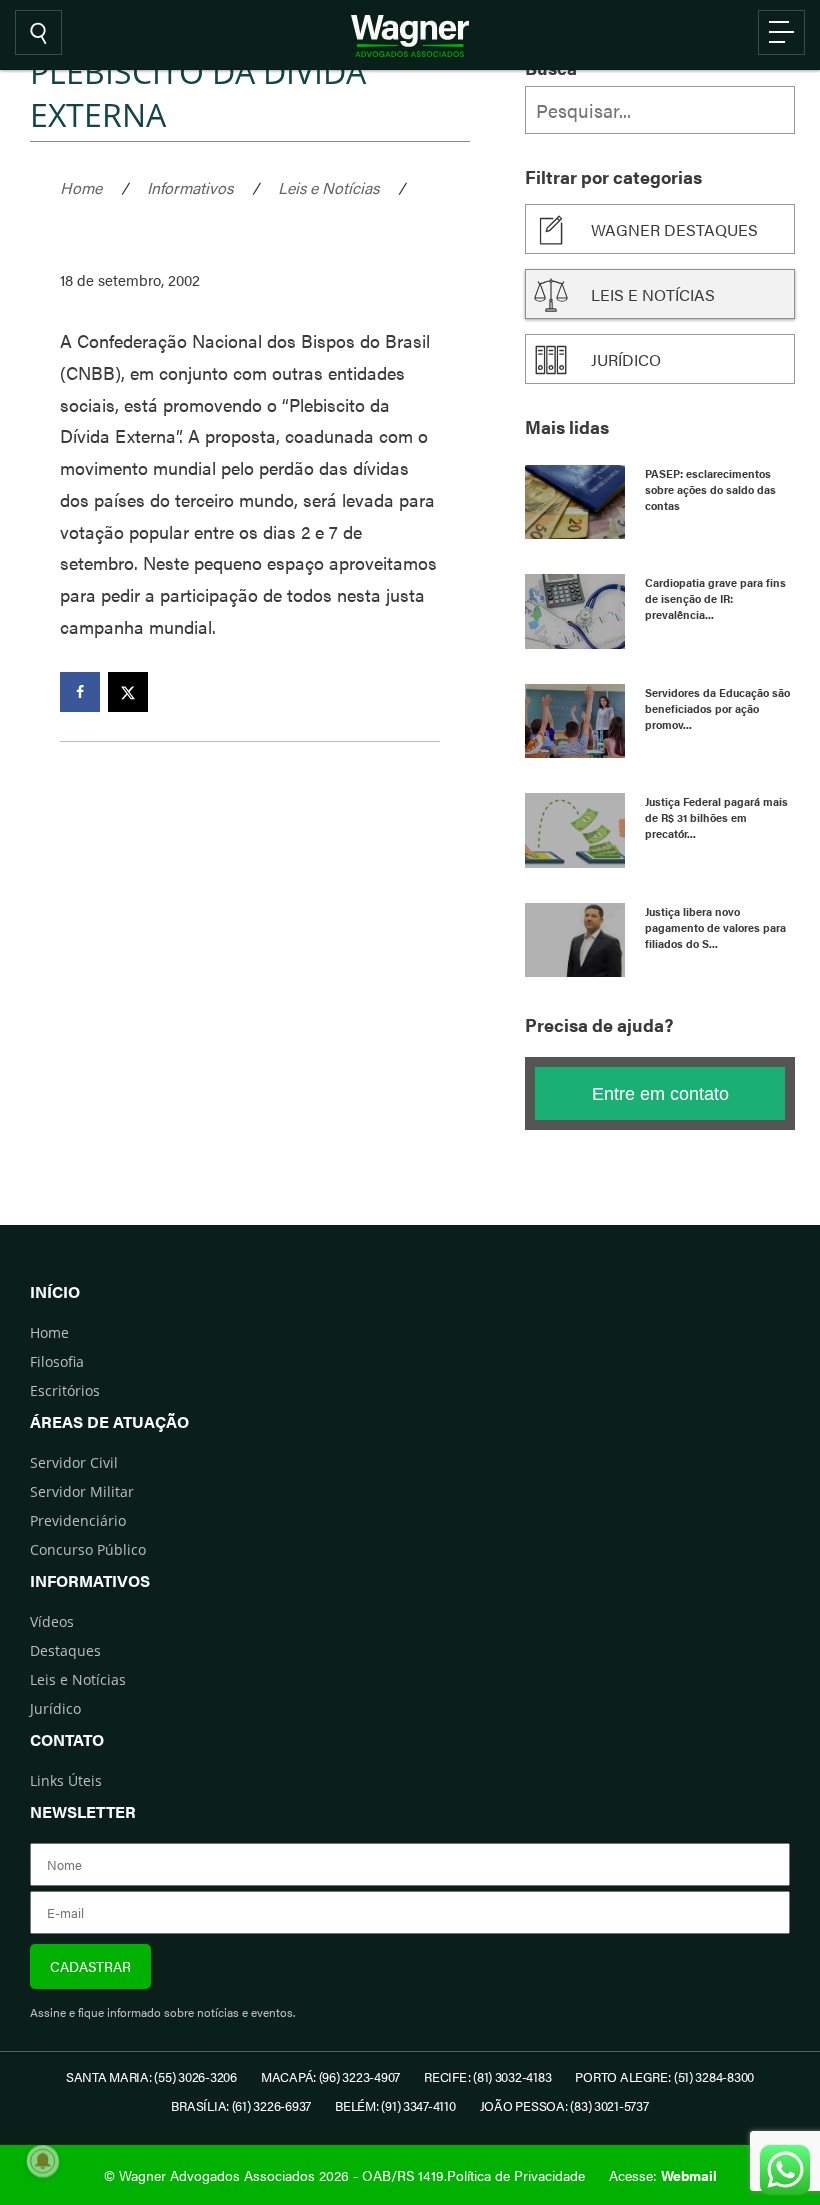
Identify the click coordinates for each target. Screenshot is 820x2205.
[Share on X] (128, 692)
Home (81, 187)
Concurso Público (88, 1549)
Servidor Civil (74, 1462)
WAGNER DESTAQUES (674, 229)
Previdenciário (78, 1520)
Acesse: (663, 2175)
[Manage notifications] (43, 2161)
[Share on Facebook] (80, 692)
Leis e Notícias (328, 187)
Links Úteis (66, 1780)
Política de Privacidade (516, 2175)
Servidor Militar (82, 1491)
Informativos (190, 187)
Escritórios (65, 1390)
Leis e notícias (653, 294)
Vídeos (52, 1621)
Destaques (65, 1650)
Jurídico (626, 359)
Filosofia (57, 1361)
